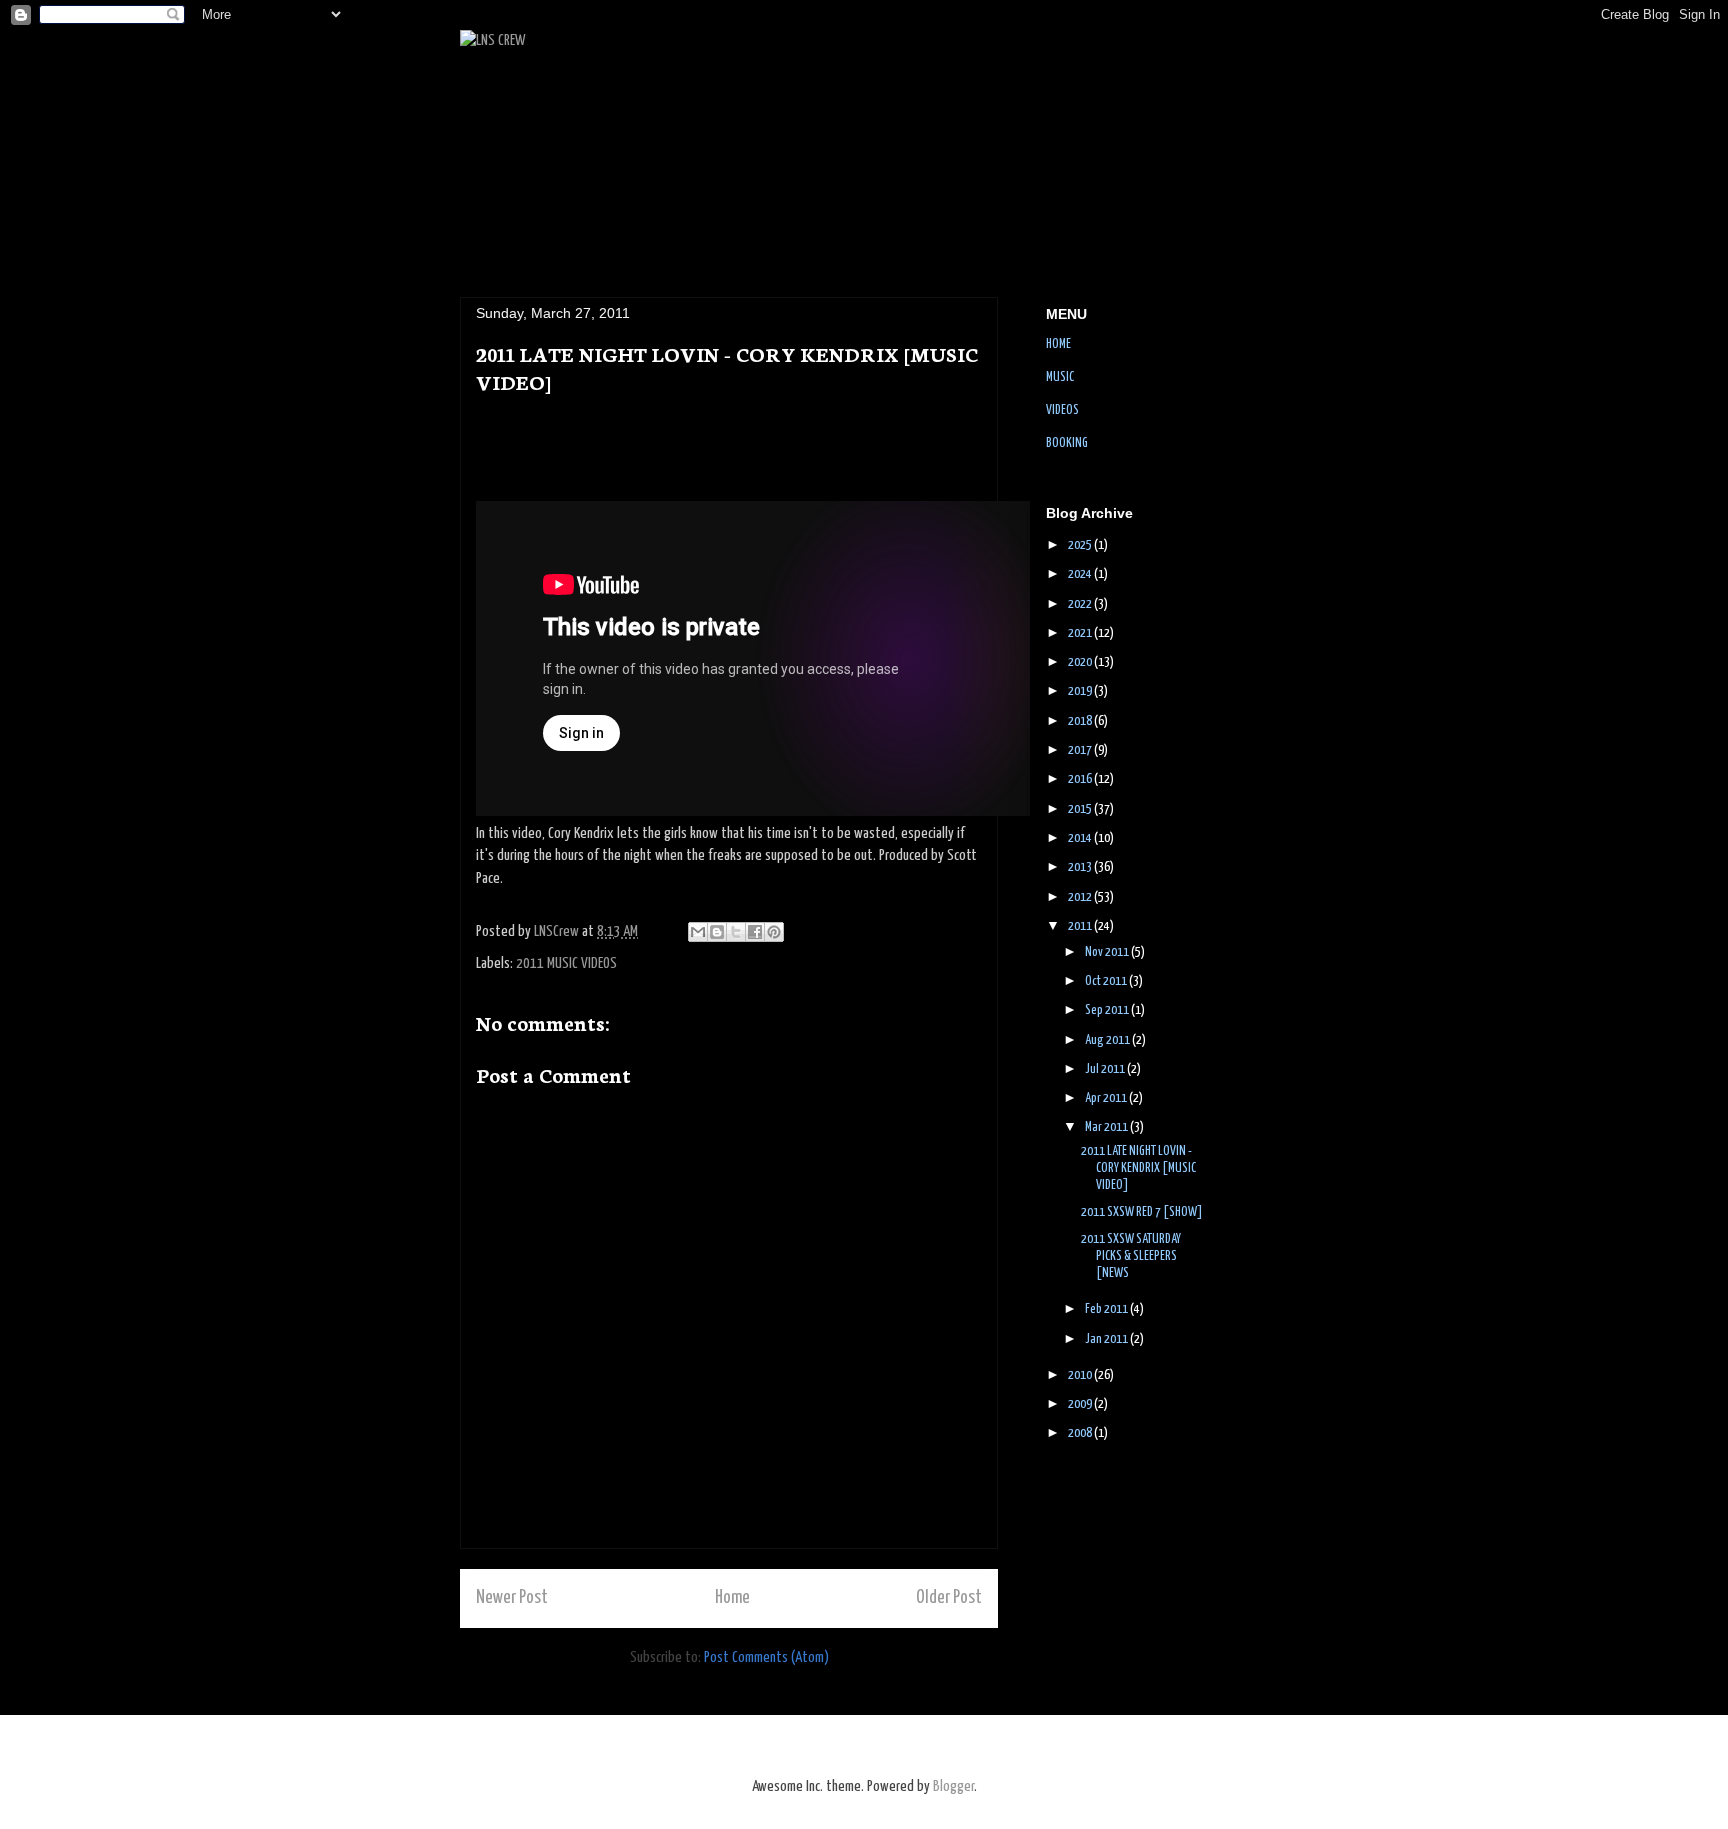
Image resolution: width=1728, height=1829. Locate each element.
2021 (1081, 633)
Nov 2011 (1108, 952)
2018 (1081, 721)
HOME (1058, 344)
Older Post (949, 1598)
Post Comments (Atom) (766, 1657)
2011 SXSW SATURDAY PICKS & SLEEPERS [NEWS (1131, 1256)
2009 (1081, 1404)
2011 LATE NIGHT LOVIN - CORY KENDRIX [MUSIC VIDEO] (1138, 1168)
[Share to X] (736, 932)
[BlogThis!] (717, 932)
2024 (1081, 574)
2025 (1081, 545)
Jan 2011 (1107, 1339)
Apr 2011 (1107, 1098)
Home (732, 1598)
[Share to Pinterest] (774, 932)
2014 (1081, 838)
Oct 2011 (1107, 981)
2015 (1081, 809)
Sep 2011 (1108, 1010)
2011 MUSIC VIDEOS (566, 963)
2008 (1081, 1433)
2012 (1081, 897)
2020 (1081, 662)
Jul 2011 (1106, 1069)
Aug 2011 (1108, 1040)
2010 (1081, 1375)
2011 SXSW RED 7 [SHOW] (1142, 1212)
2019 (1081, 691)
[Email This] (698, 932)
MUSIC (1060, 377)
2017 (1081, 750)
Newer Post (512, 1598)
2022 (1081, 604)
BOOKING (1067, 443)
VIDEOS (1062, 410)
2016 (1081, 779)
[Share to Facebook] (755, 932)
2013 (1081, 867)
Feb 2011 (1107, 1309)
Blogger (953, 1786)
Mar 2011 (1107, 1127)
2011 (1081, 926)
